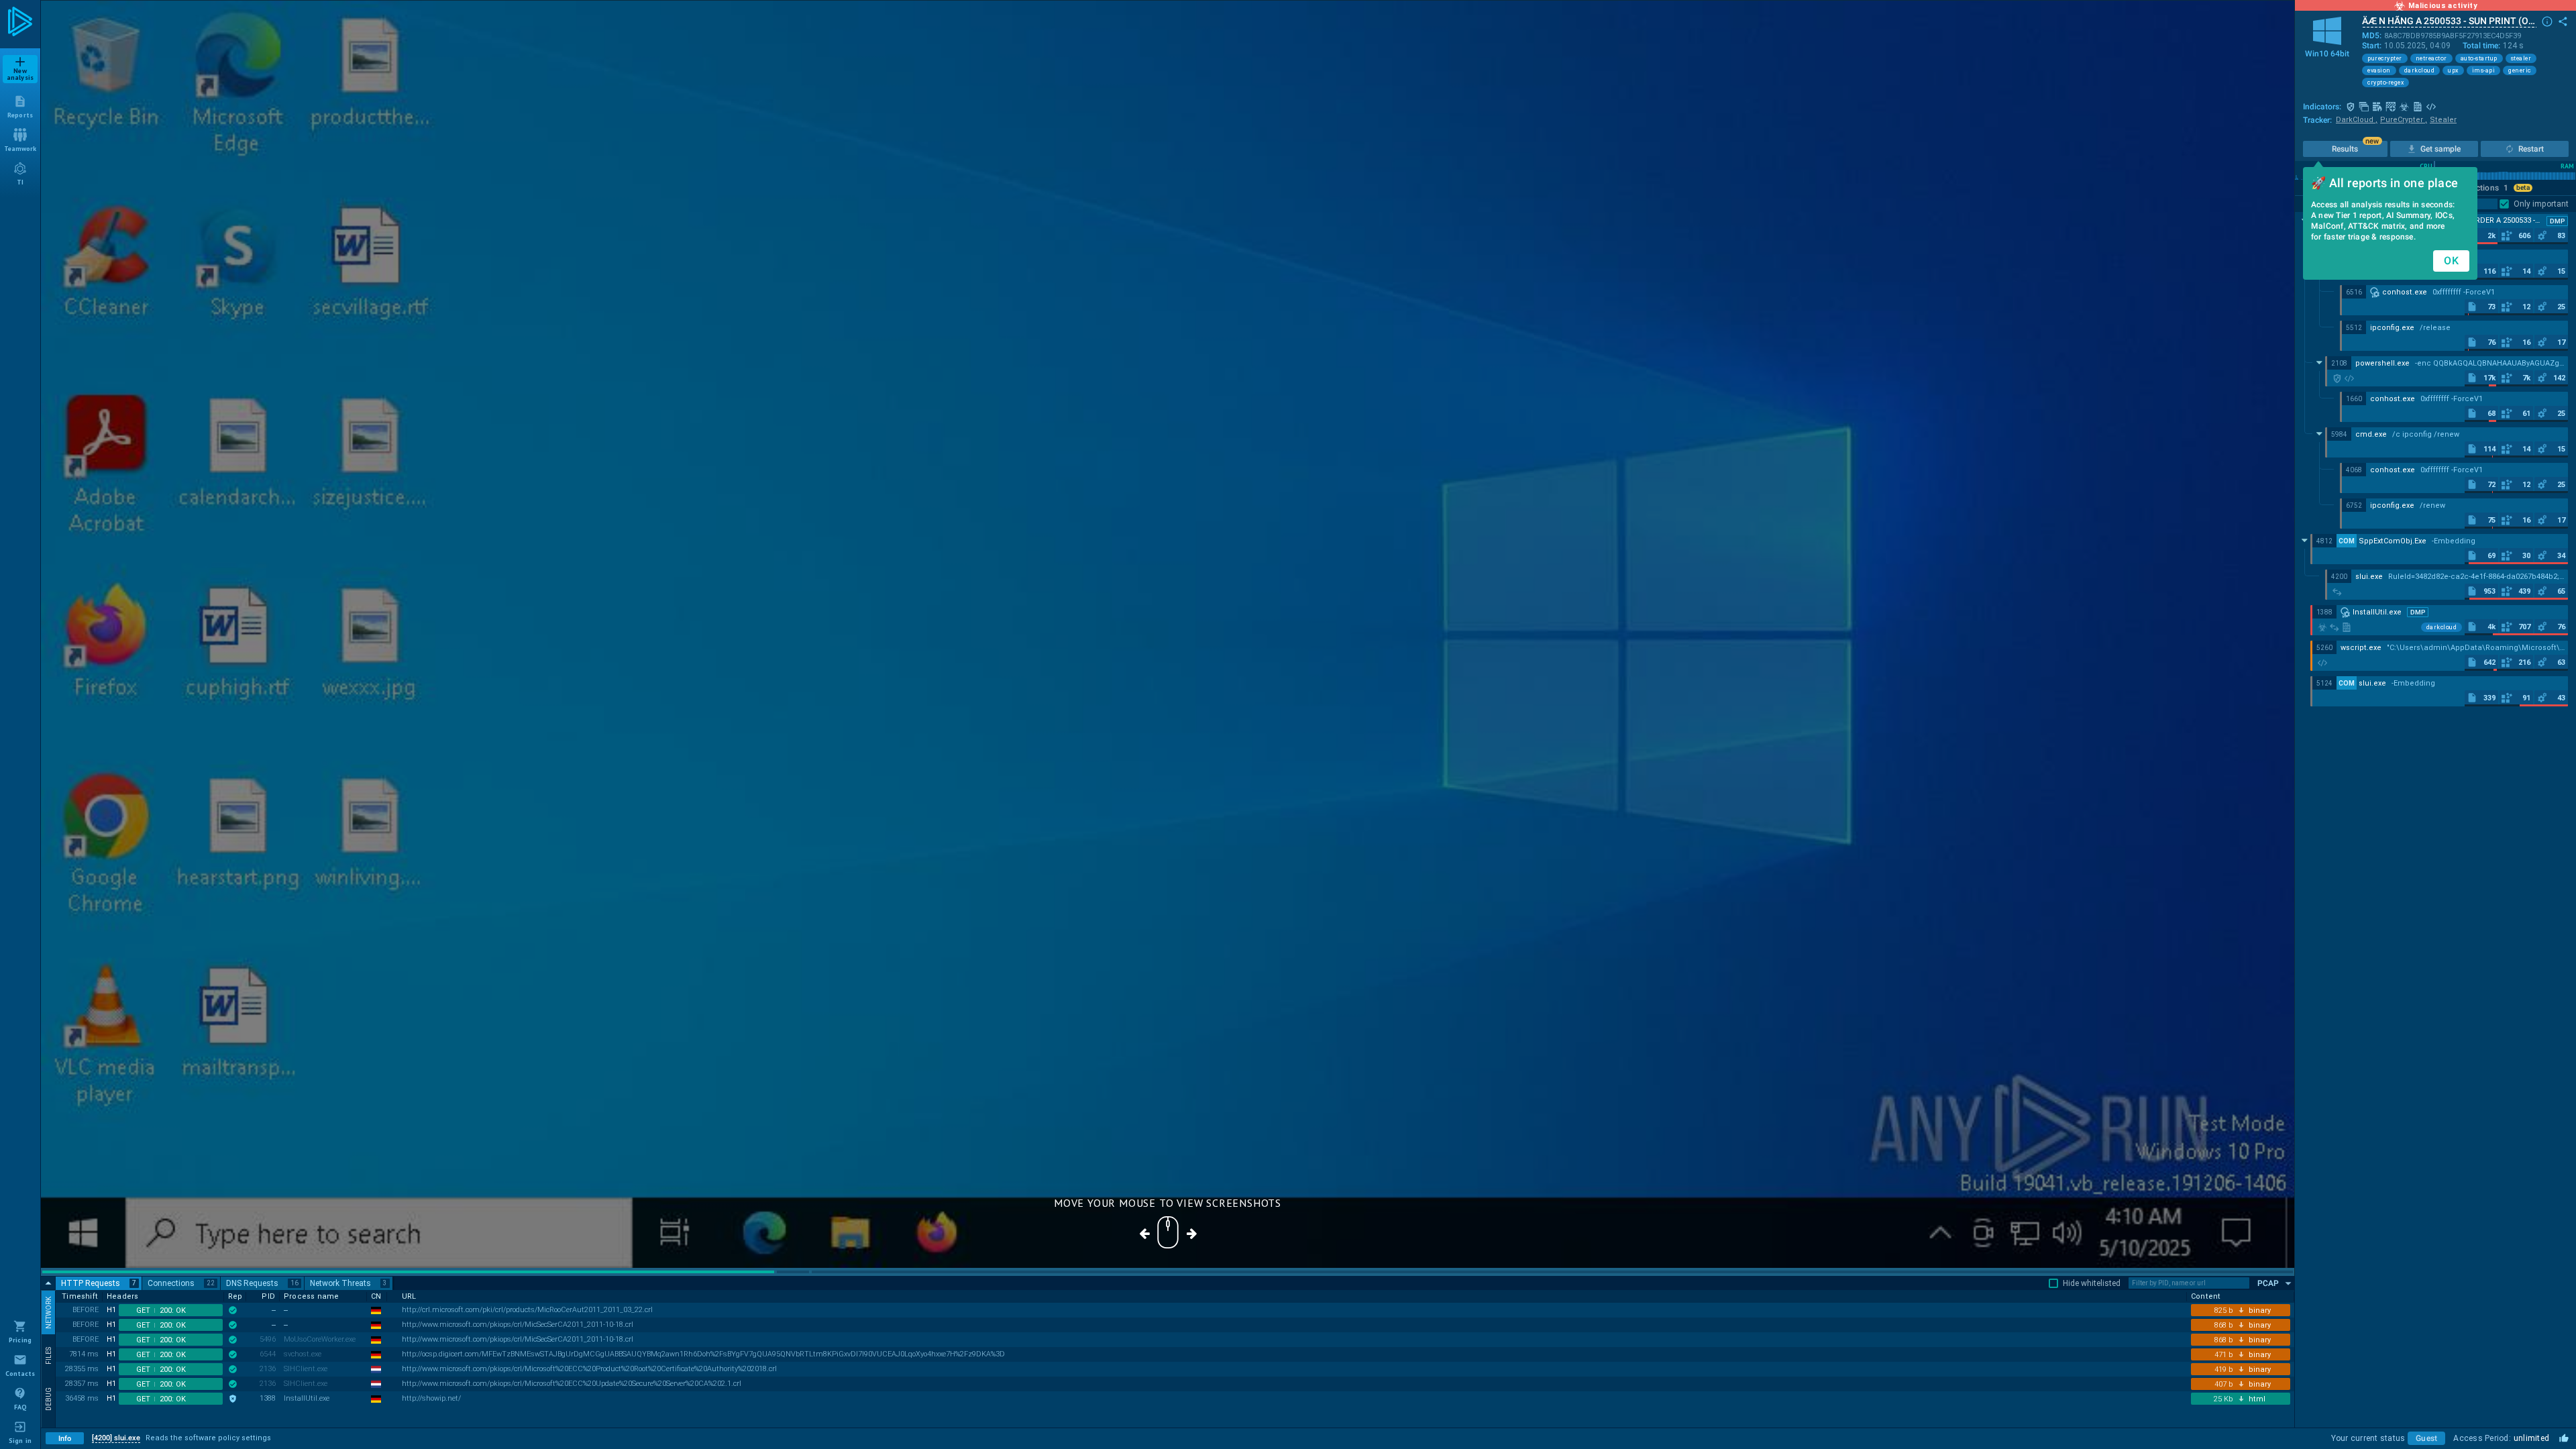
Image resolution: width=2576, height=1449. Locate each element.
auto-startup (2479, 58)
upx (2453, 70)
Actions (2489, 188)
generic (2520, 70)
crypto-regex (2385, 83)
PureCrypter (2404, 120)
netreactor (2431, 58)
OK (2451, 261)
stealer (2521, 58)
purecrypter (2385, 58)
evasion (2379, 70)
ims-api (2484, 70)
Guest (2426, 1438)
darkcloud (2420, 70)
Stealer (2443, 120)
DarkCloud (2357, 120)
